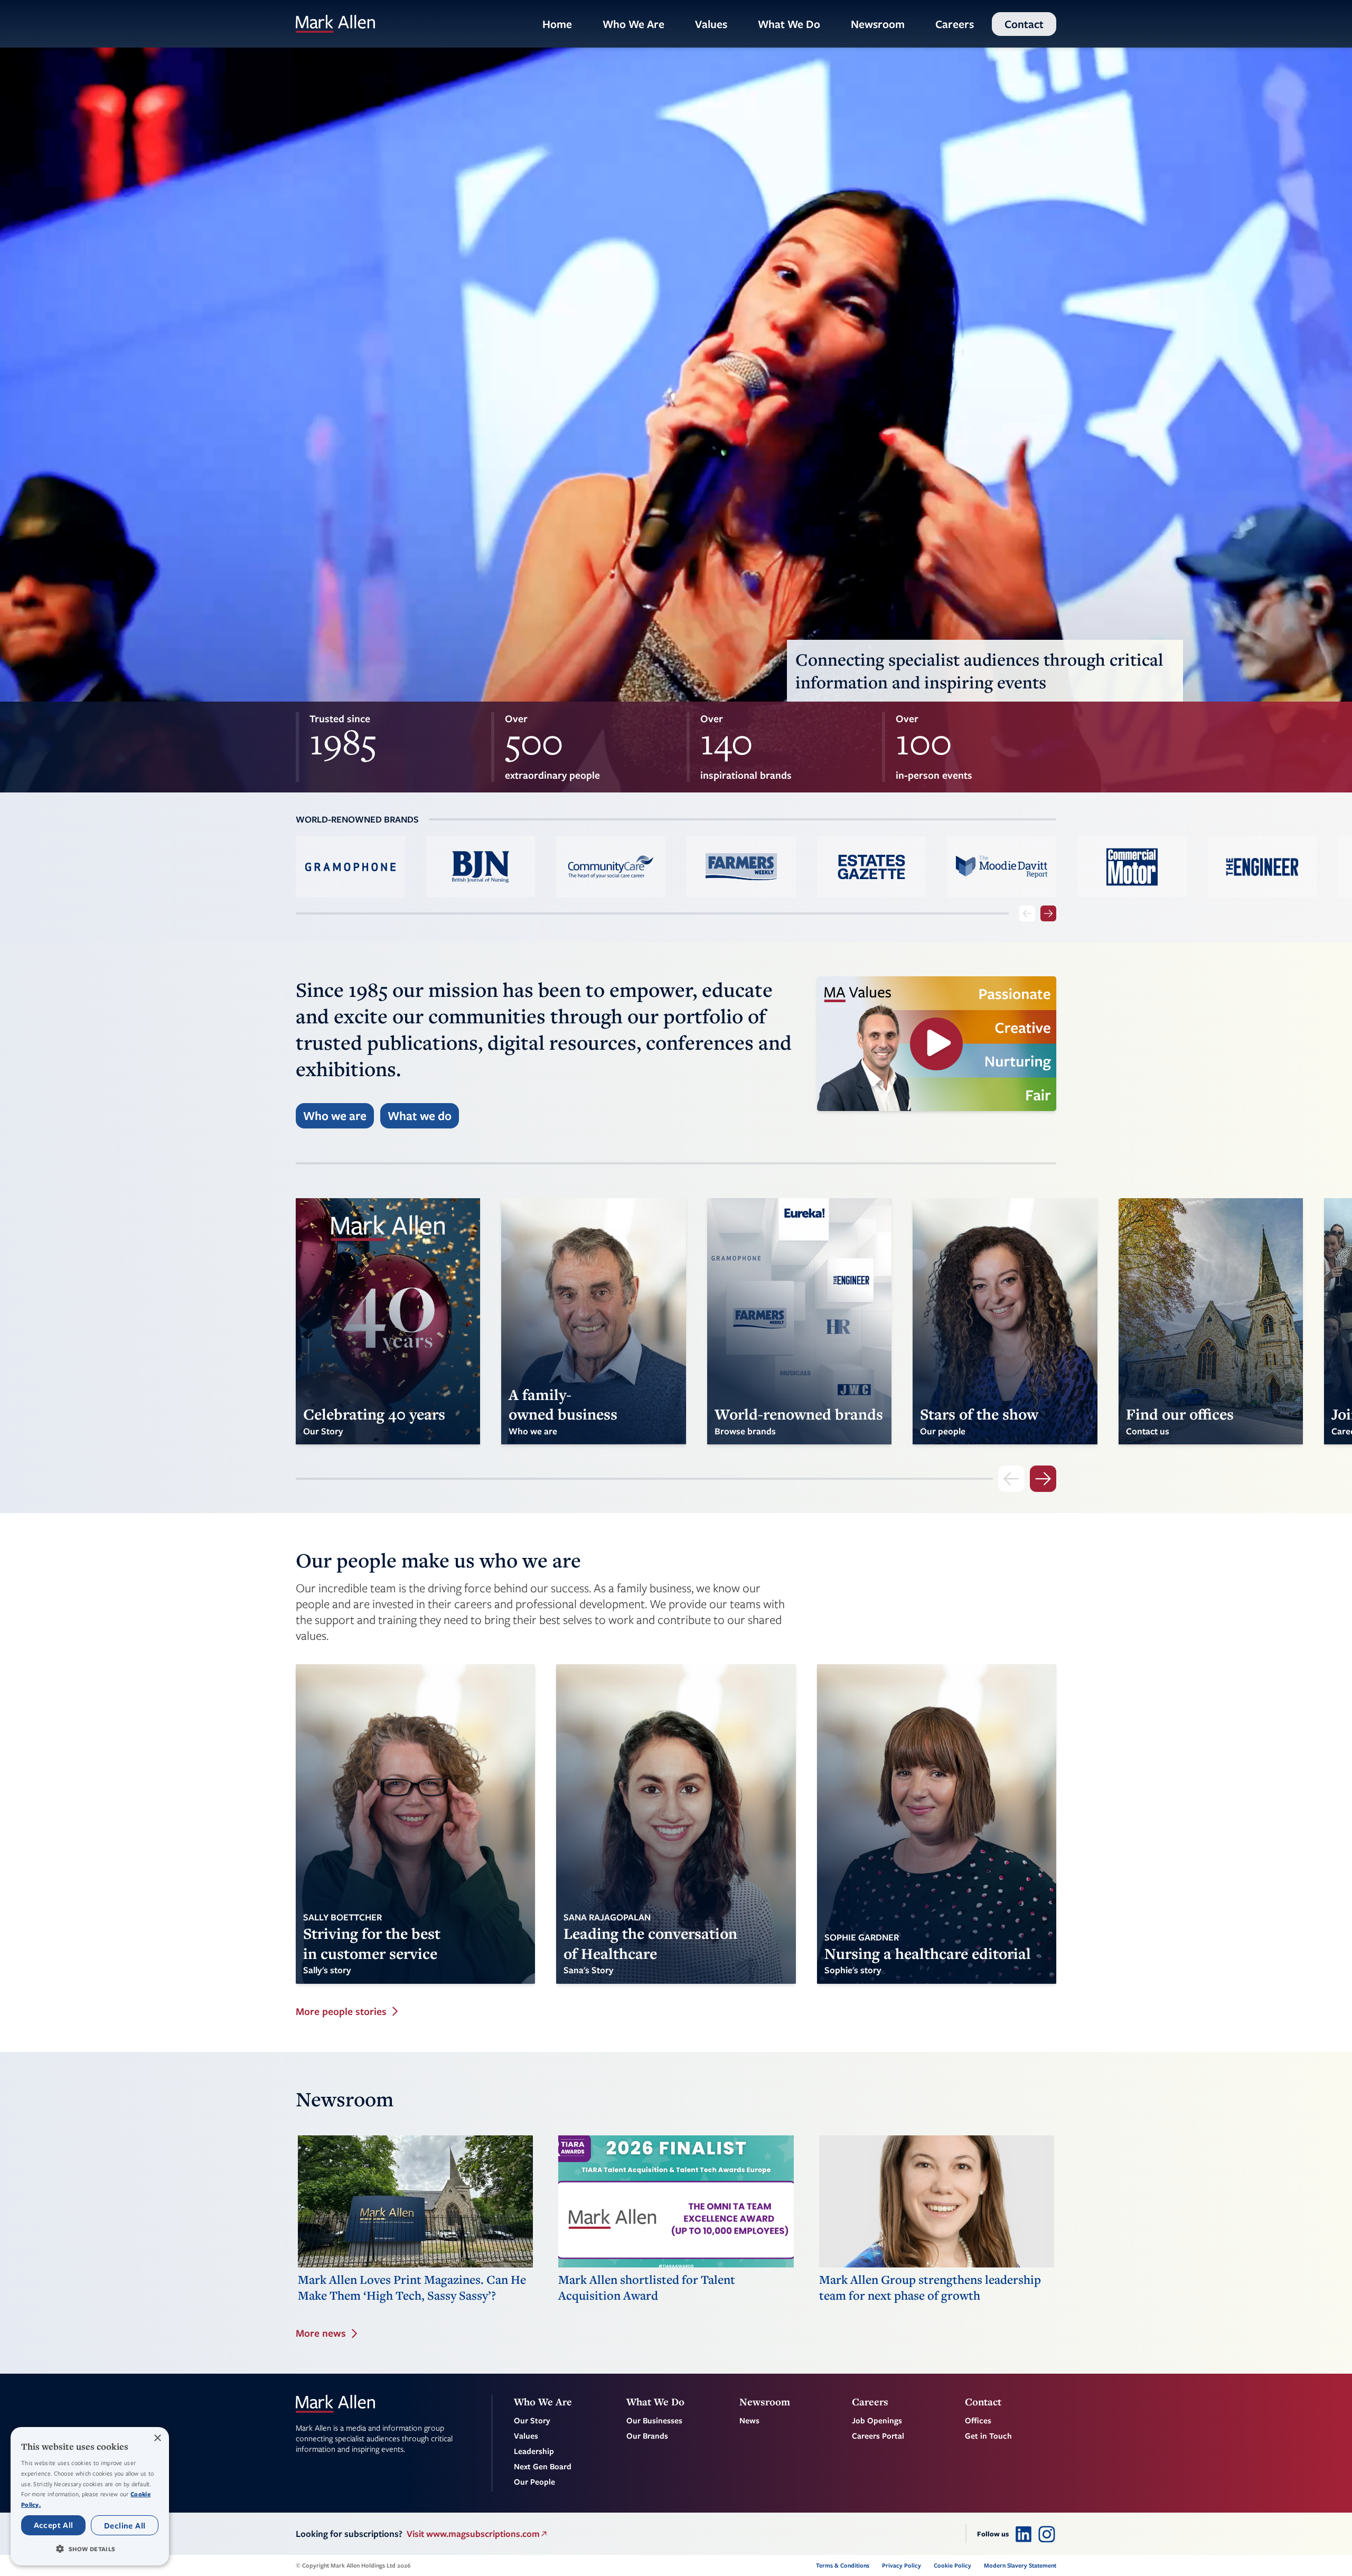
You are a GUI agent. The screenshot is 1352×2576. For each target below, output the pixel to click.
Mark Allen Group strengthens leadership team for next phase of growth (930, 2288)
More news (321, 2333)
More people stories (341, 2012)
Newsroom (878, 24)
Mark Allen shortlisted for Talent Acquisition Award (647, 2288)
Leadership (534, 2451)
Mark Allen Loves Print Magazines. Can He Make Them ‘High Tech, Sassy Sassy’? (412, 2288)
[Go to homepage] (335, 24)
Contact (1024, 24)
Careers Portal (878, 2435)
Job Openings (877, 2420)
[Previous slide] (1027, 913)
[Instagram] (1047, 2534)
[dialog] (90, 2496)
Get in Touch (988, 2435)
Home (557, 24)
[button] (90, 2549)
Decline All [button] (125, 2525)
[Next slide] (1048, 913)
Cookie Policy (952, 2565)
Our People (534, 2481)
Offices (978, 2420)
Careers (955, 24)
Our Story (532, 2420)
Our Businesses (654, 2420)
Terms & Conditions (843, 2565)
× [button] (157, 2438)
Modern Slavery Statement (1020, 2565)
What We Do (789, 24)
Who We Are (633, 24)
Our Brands (647, 2435)
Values (711, 24)
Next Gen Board (543, 2466)
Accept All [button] (54, 2525)
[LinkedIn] (1024, 2534)
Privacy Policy (902, 2565)
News (749, 2420)
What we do (420, 1116)
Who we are (335, 1116)
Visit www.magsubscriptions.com (473, 2533)
